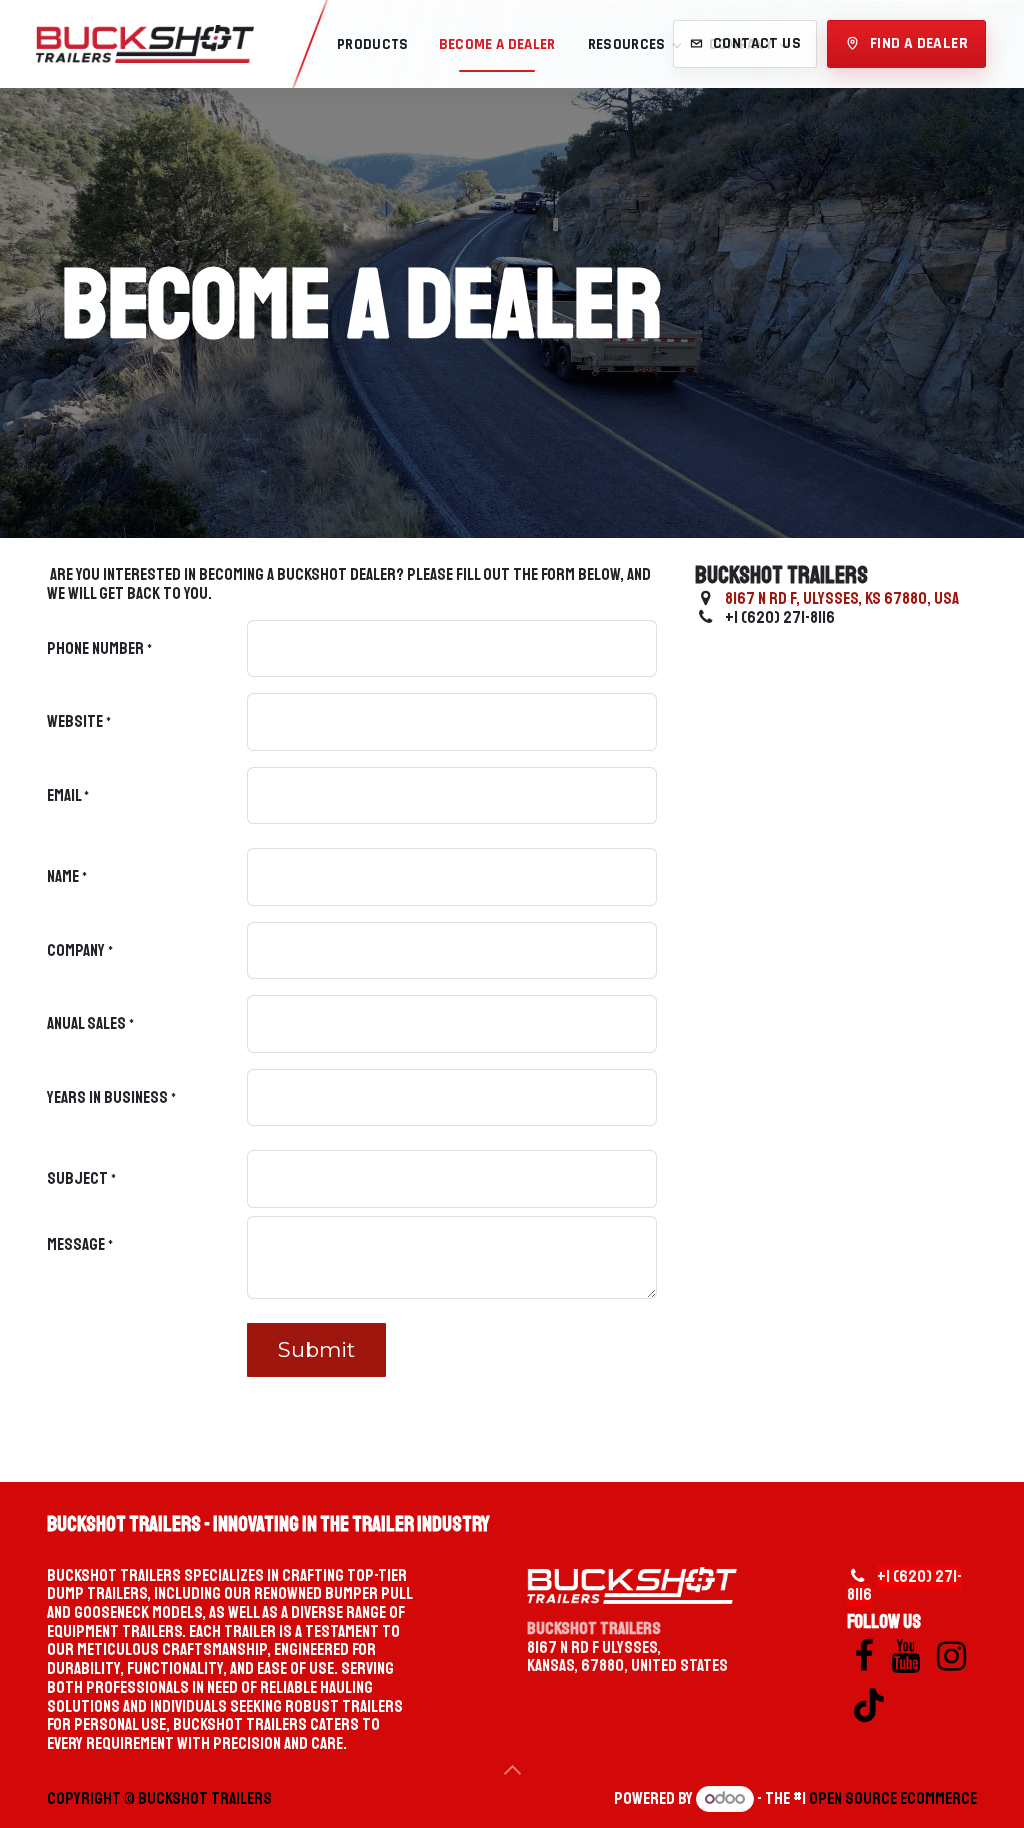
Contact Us (757, 43)
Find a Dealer (919, 43)
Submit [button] (316, 1349)
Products (373, 44)
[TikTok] (869, 1705)
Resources (627, 44)
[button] (512, 1770)
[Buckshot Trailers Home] (145, 44)
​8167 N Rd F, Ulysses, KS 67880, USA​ (842, 598)
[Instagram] (951, 1656)
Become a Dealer (497, 44)
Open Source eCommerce (893, 1798)
